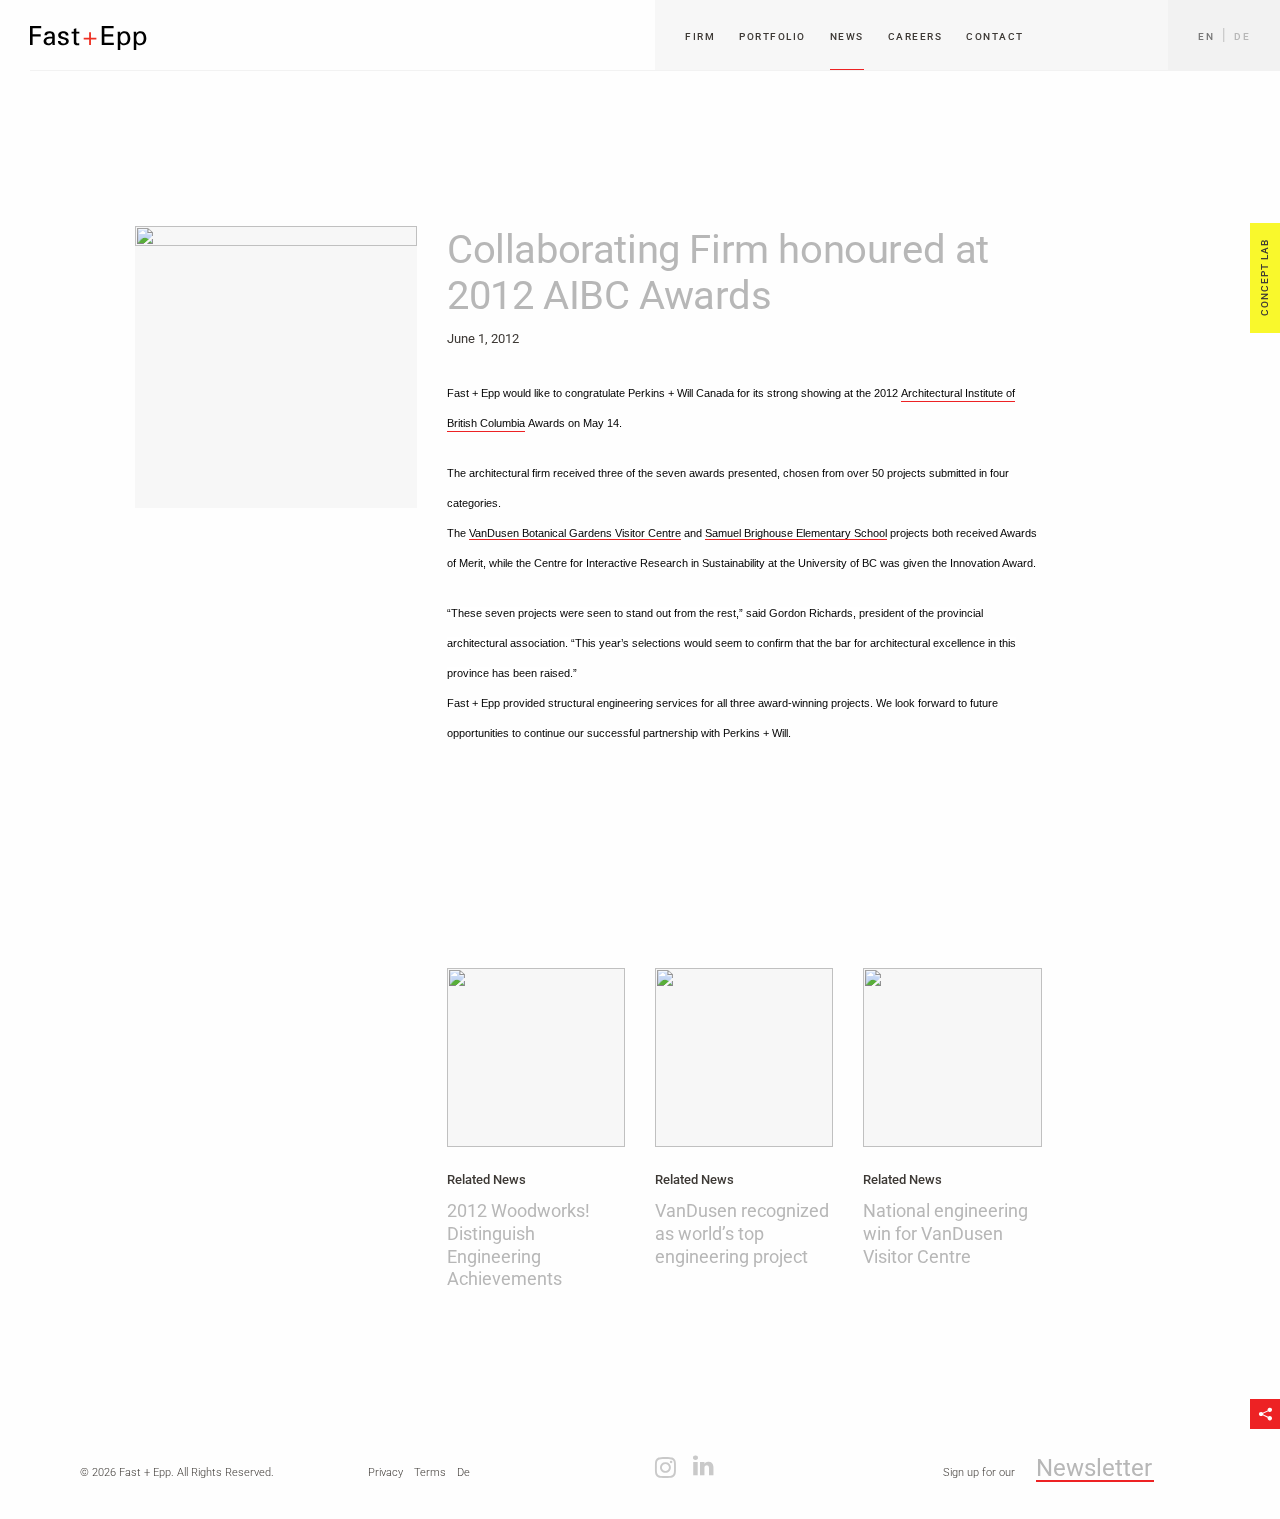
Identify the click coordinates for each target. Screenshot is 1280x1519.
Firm (700, 36)
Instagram (665, 1466)
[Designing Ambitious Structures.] (89, 38)
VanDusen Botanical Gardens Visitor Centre (575, 533)
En (1206, 36)
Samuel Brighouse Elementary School (796, 533)
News (847, 36)
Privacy (385, 1472)
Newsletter (1094, 1469)
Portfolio (772, 36)
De (1242, 36)
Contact (995, 36)
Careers (915, 36)
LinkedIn (703, 1466)
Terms (430, 1472)
